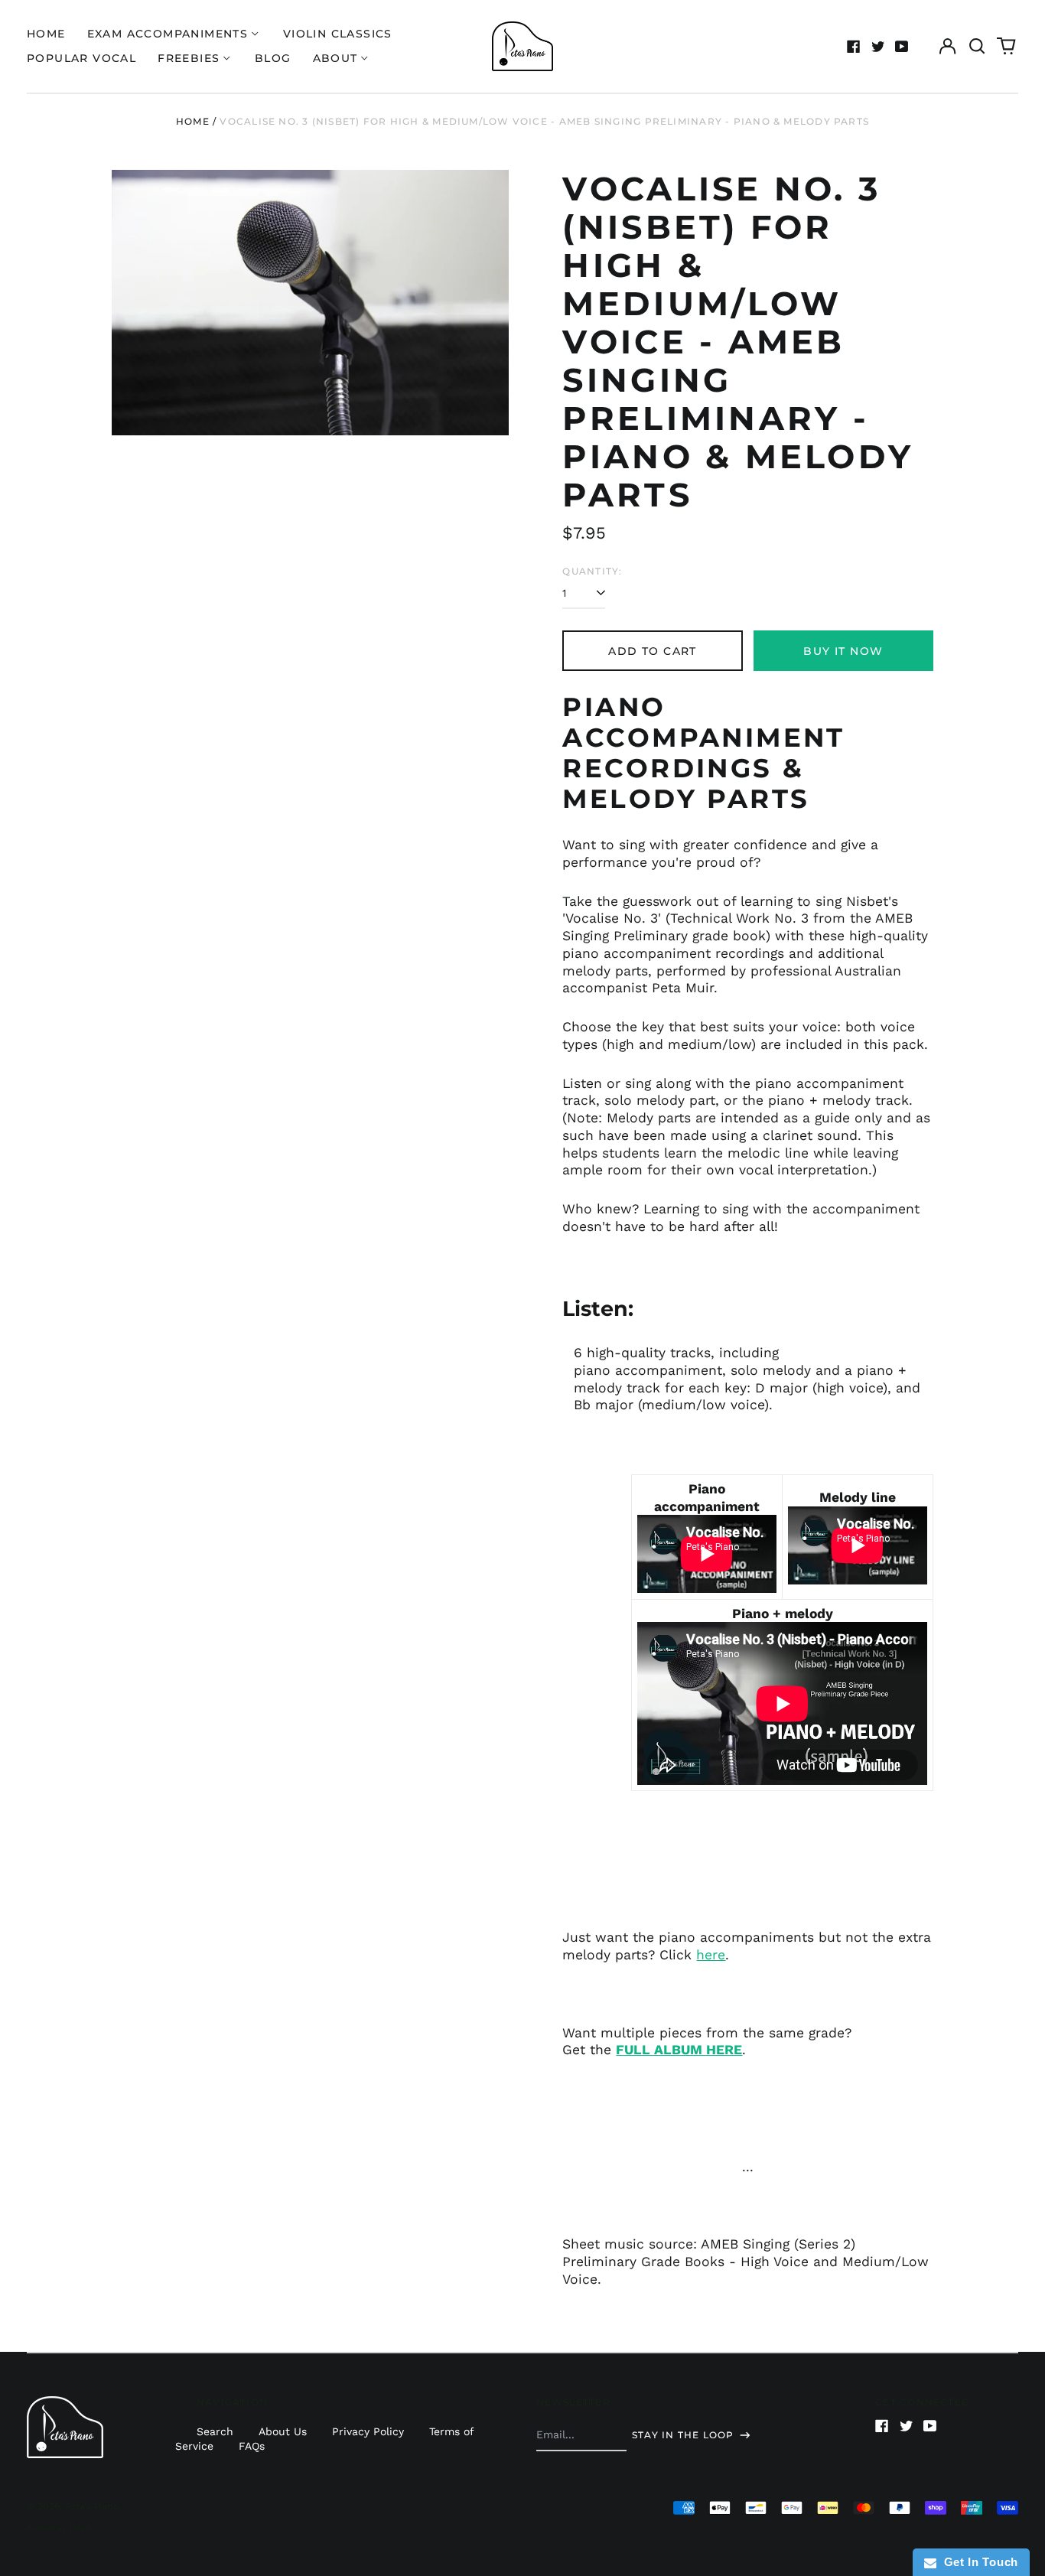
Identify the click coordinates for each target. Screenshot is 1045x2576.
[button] (977, 47)
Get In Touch (977, 2562)
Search (215, 2431)
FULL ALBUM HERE (679, 2050)
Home (46, 34)
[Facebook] (854, 47)
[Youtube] (902, 47)
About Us (283, 2431)
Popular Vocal (81, 58)
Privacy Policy (368, 2431)
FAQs (252, 2446)
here (711, 1955)
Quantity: (592, 571)
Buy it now (843, 651)
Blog (273, 58)
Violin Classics (338, 34)
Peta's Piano (92, 2506)
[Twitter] (878, 47)
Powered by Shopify (60, 2528)
